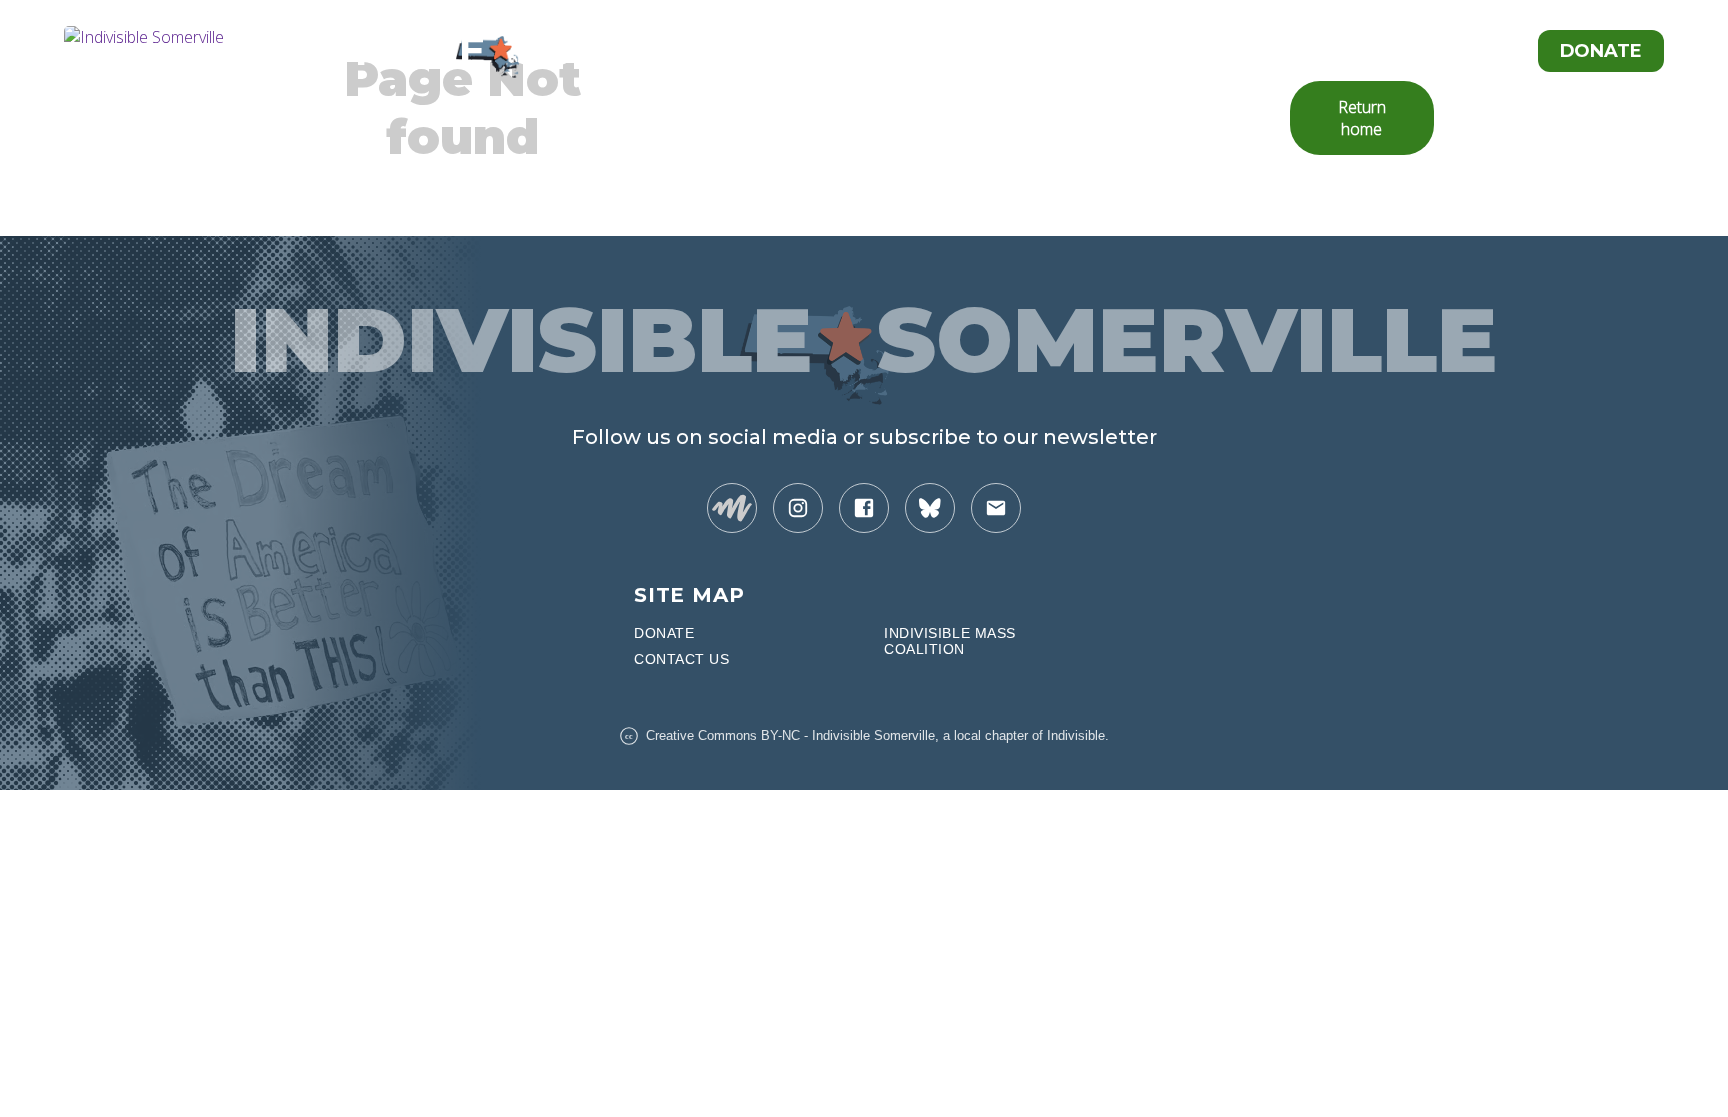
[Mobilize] (732, 508)
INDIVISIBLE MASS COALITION (950, 641)
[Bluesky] (930, 508)
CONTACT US (682, 659)
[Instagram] (798, 508)
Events (1470, 51)
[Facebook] (864, 508)
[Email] (996, 508)
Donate (1601, 51)
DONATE (664, 633)
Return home (1362, 118)
